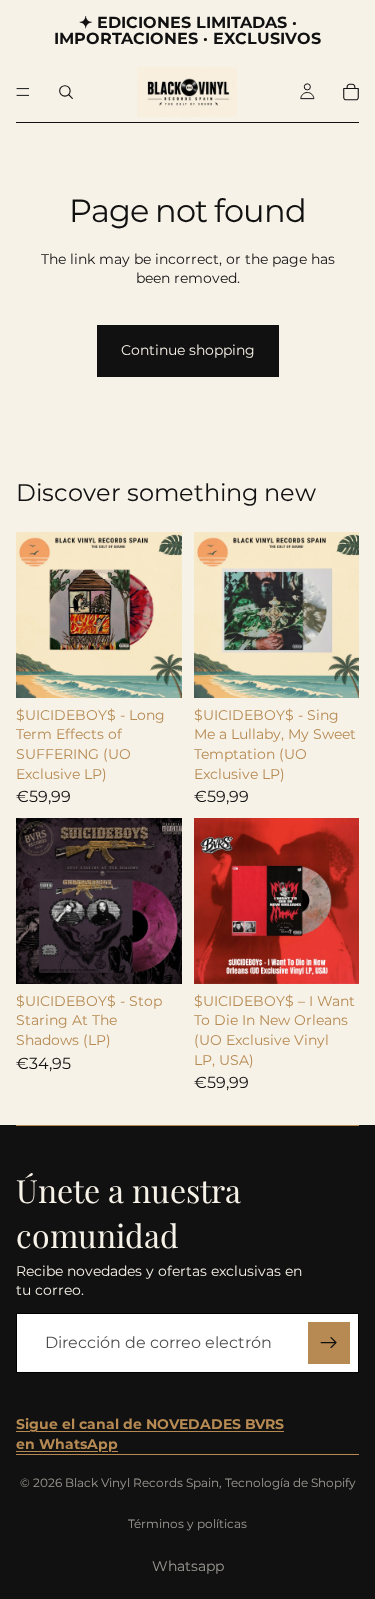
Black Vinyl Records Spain (142, 1482)
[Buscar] (66, 92)
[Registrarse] (329, 1343)
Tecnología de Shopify (290, 1482)
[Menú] (23, 92)
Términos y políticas (187, 1523)
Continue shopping (188, 350)
